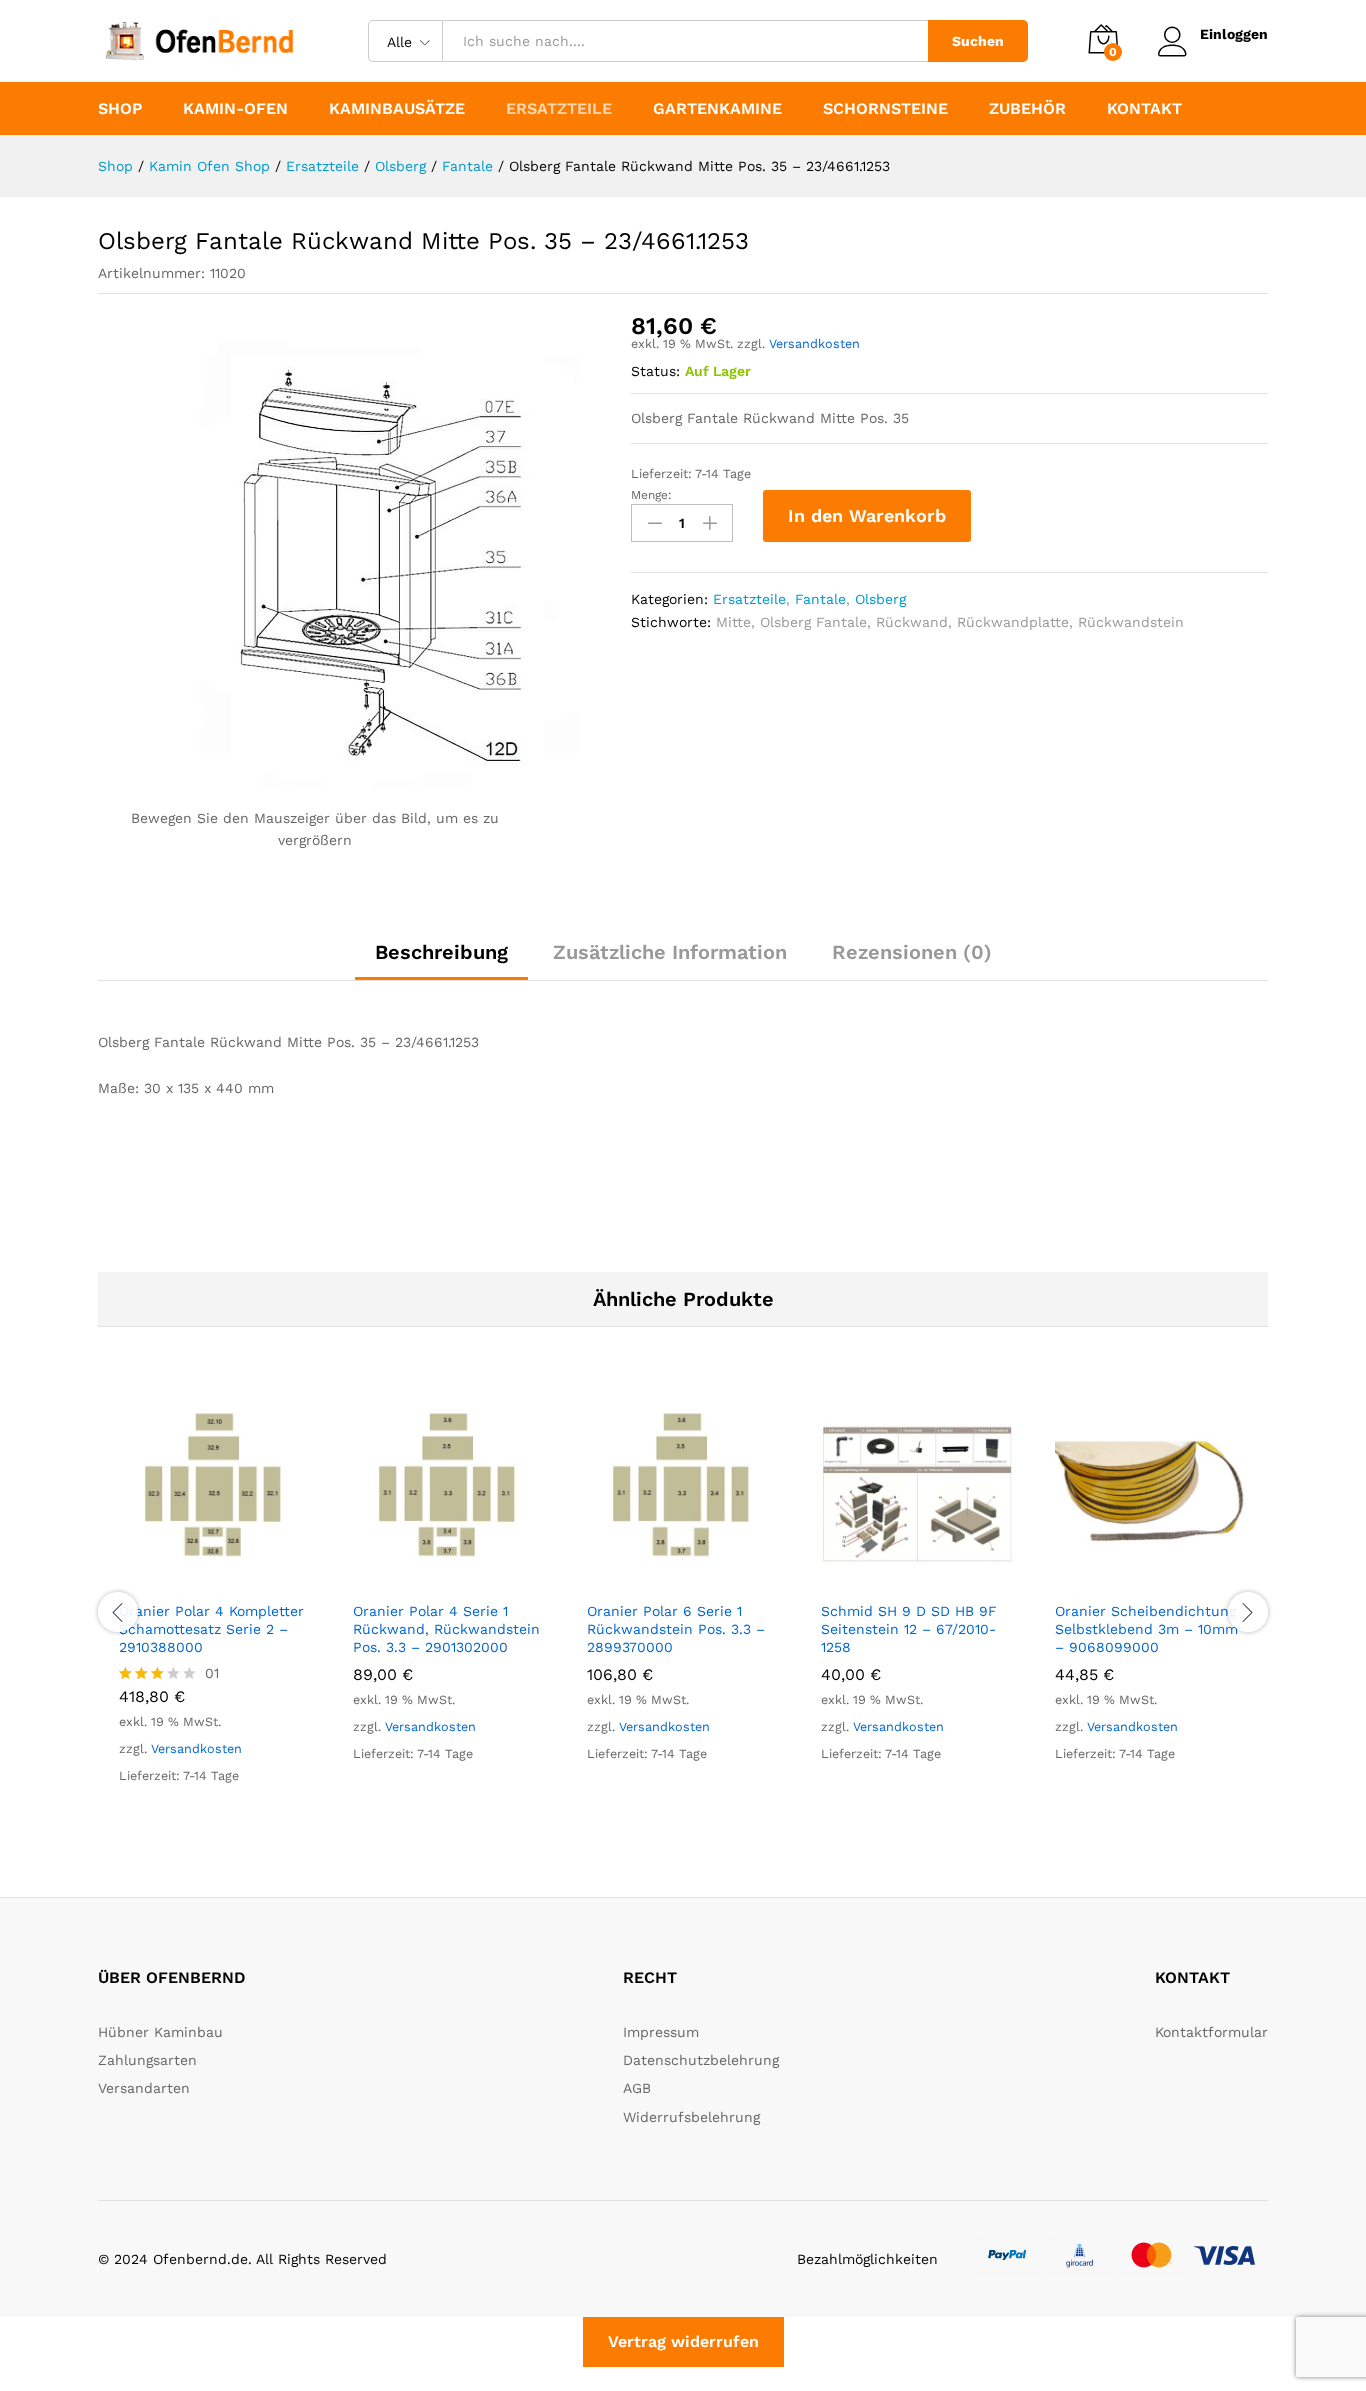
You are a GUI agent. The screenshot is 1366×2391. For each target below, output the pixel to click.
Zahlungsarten (147, 2060)
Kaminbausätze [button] (397, 109)
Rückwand (912, 622)
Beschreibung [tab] (441, 952)
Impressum (661, 2032)
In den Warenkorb (867, 515)
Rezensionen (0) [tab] (912, 952)
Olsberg (880, 599)
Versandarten (144, 2088)
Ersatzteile (749, 599)
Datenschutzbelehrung (701, 2060)
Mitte (733, 622)
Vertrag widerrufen (683, 2341)
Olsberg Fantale (813, 622)
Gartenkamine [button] (717, 109)
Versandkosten (814, 343)
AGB (637, 2088)
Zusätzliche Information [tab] (670, 952)
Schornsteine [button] (885, 109)
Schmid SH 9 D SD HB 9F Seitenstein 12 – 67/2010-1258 (909, 1629)
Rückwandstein (1131, 622)
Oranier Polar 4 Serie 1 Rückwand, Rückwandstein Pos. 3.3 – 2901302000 (446, 1629)
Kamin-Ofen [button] (235, 109)
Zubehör (1027, 109)
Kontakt (1144, 109)
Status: (655, 371)
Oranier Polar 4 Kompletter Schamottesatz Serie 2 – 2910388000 (211, 1629)
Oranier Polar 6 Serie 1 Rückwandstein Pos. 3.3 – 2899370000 (676, 1629)
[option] (215, 1609)
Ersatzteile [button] (559, 109)
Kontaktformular (1211, 2032)
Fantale (820, 599)
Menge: (651, 495)
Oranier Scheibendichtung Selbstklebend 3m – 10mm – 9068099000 (1146, 1629)
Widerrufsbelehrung (691, 2117)
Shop (120, 109)
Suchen (978, 41)
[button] (192, 1578)
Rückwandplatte (1013, 622)
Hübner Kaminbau (160, 2032)
